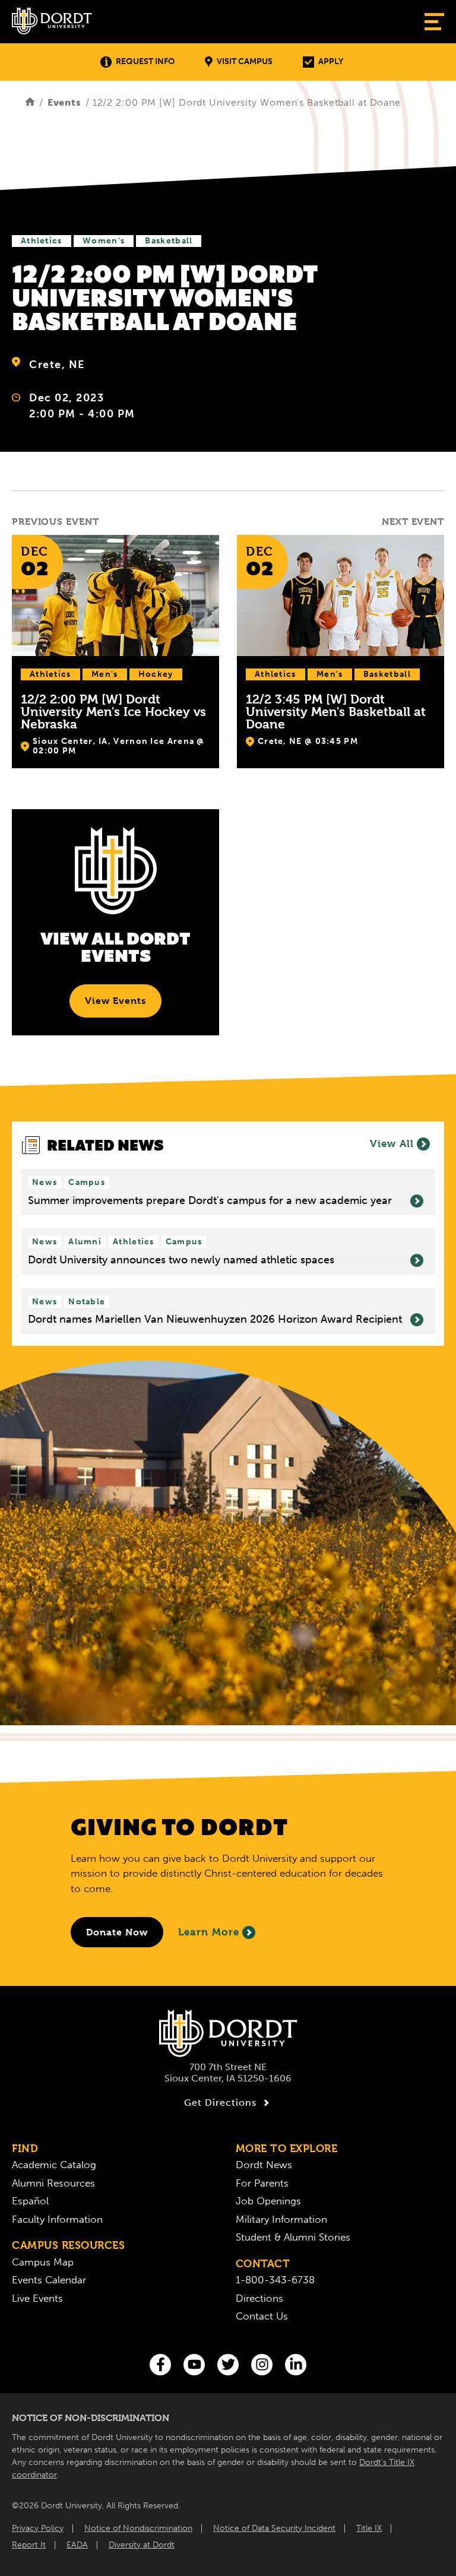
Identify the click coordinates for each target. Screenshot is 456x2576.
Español (30, 2201)
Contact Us (262, 2316)
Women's (104, 241)
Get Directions (220, 2103)
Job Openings (268, 2201)
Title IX (369, 2528)
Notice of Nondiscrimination (138, 2528)
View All (392, 1143)
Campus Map (43, 2262)
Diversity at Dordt (142, 2545)
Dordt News (264, 2165)
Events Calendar (49, 2280)
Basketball (169, 241)
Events (64, 102)
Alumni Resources (53, 2183)
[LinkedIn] (296, 2365)
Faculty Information (57, 2219)
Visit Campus (245, 61)
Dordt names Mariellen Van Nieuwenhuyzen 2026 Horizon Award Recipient (215, 1319)
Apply (331, 61)
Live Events (37, 2298)
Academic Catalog (54, 2165)
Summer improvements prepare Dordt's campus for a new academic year (210, 1201)
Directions (259, 2298)
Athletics (42, 241)
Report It (29, 2545)
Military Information (281, 2219)
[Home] (30, 102)
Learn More (209, 1932)
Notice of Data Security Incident (274, 2528)
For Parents (262, 2183)
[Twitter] (228, 2365)
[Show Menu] (434, 22)
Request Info (145, 61)
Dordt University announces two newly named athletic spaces (181, 1260)
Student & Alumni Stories (293, 2237)
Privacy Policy (38, 2528)
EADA (77, 2545)
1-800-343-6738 (275, 2280)
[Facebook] (160, 2365)
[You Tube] (194, 2365)
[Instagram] (262, 2365)
